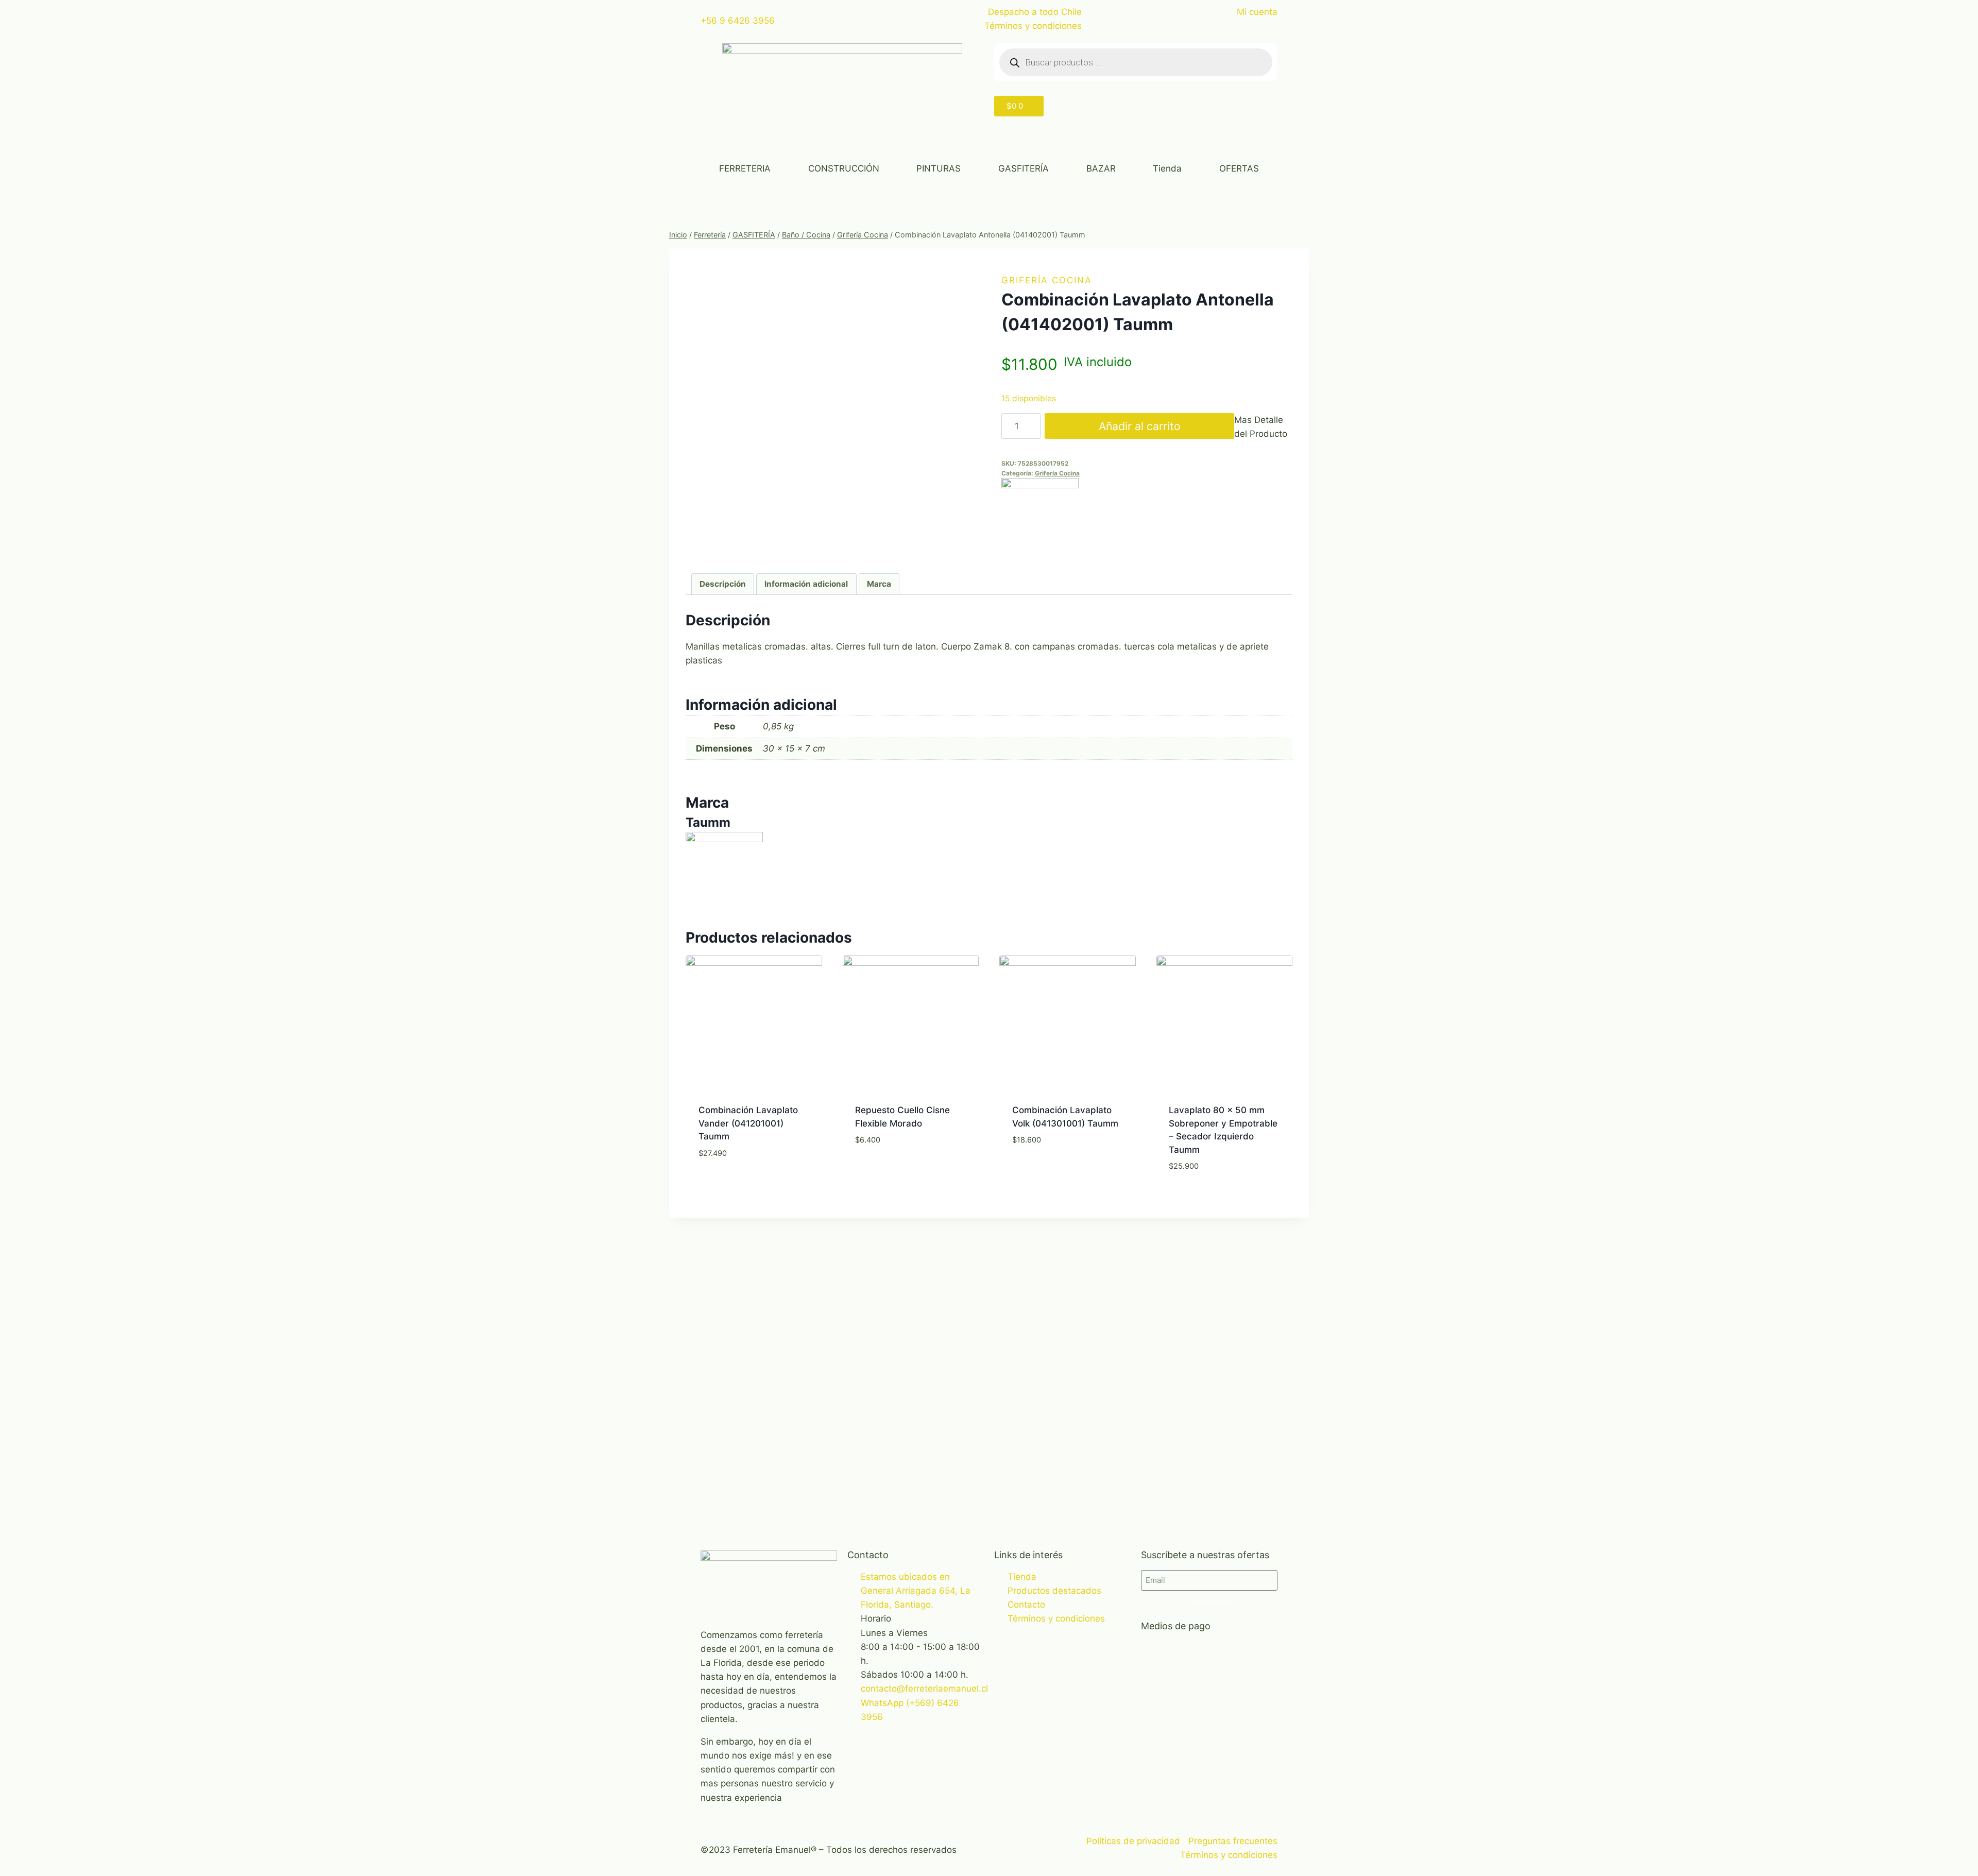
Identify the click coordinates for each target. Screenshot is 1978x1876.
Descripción (723, 584)
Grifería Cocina (1047, 280)
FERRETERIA (745, 168)
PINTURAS (939, 168)
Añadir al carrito (1140, 426)
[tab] (723, 584)
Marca (879, 584)
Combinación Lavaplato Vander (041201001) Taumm (748, 1123)
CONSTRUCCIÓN (844, 168)
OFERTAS (1239, 168)
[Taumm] (1147, 517)
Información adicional (806, 584)
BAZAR (1101, 168)
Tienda (1167, 168)
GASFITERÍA (1024, 168)
